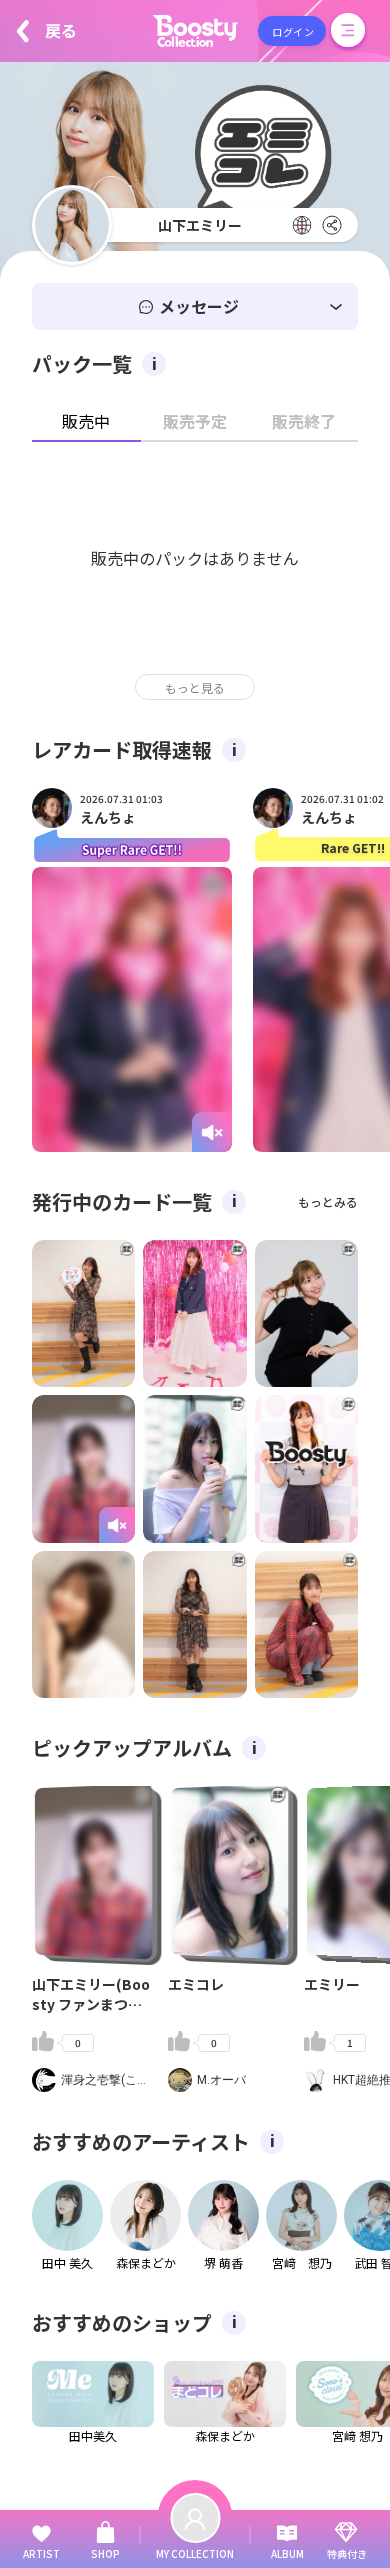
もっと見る (195, 687)
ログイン (293, 31)
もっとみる (328, 1202)
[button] (195, 306)
